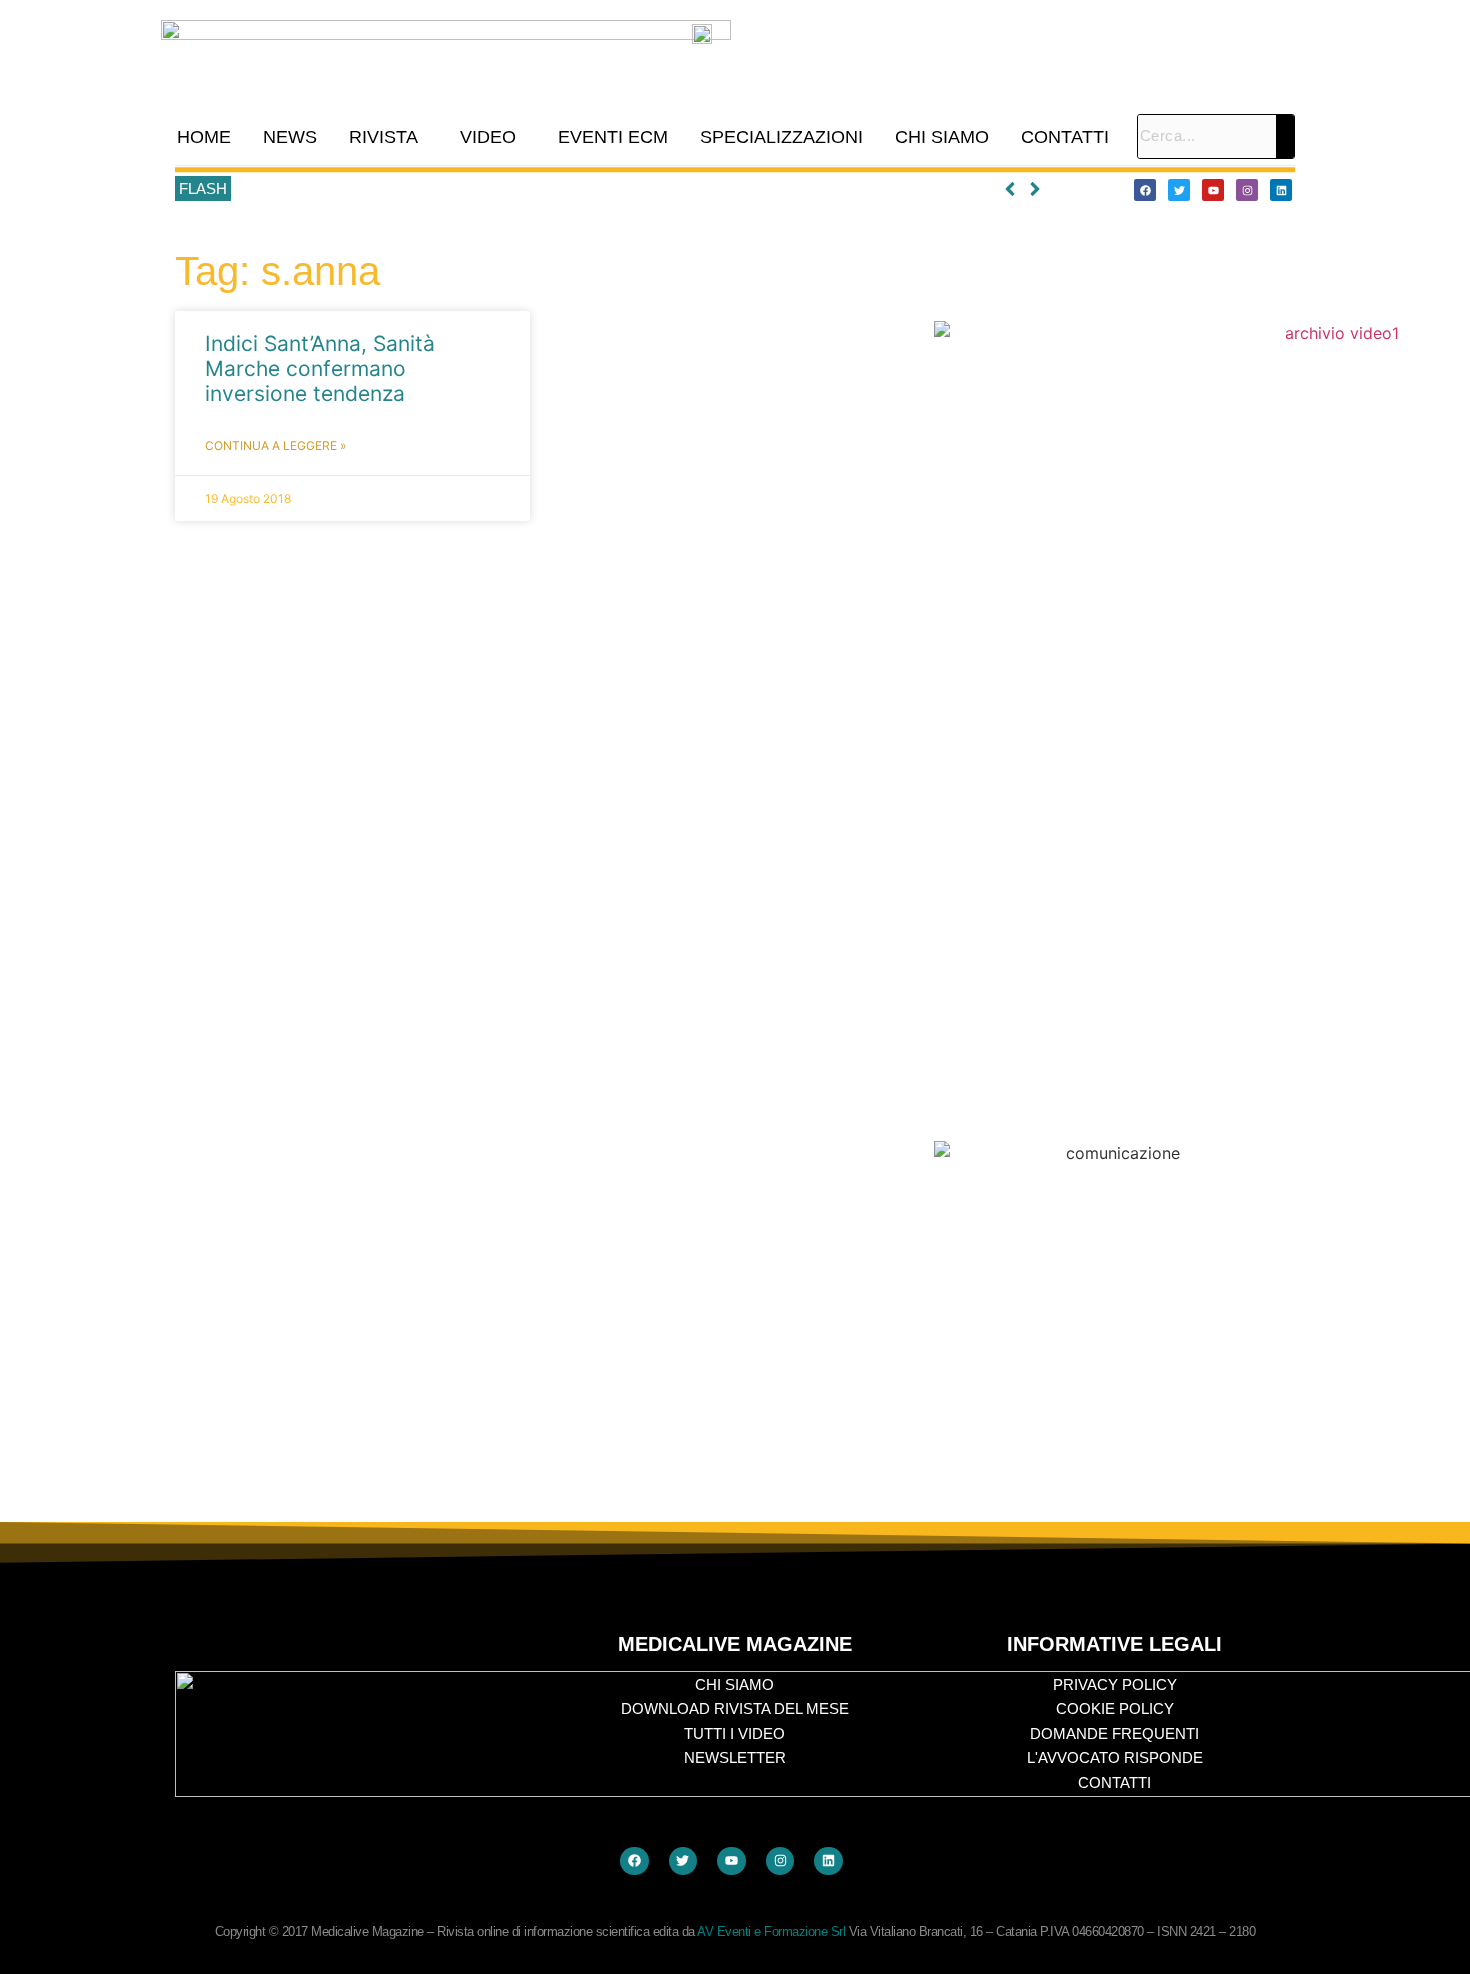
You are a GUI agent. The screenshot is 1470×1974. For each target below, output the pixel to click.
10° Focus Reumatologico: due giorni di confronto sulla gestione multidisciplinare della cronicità (543, 189)
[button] (388, 137)
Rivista (383, 137)
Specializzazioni (781, 137)
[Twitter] (1179, 190)
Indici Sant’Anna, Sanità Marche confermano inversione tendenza (320, 368)
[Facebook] (1145, 190)
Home (204, 137)
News (290, 137)
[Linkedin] (1281, 190)
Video (488, 137)
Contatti (1065, 137)
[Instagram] (1247, 190)
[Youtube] (1213, 190)
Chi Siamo (942, 137)
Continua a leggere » (275, 445)
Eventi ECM (613, 137)
